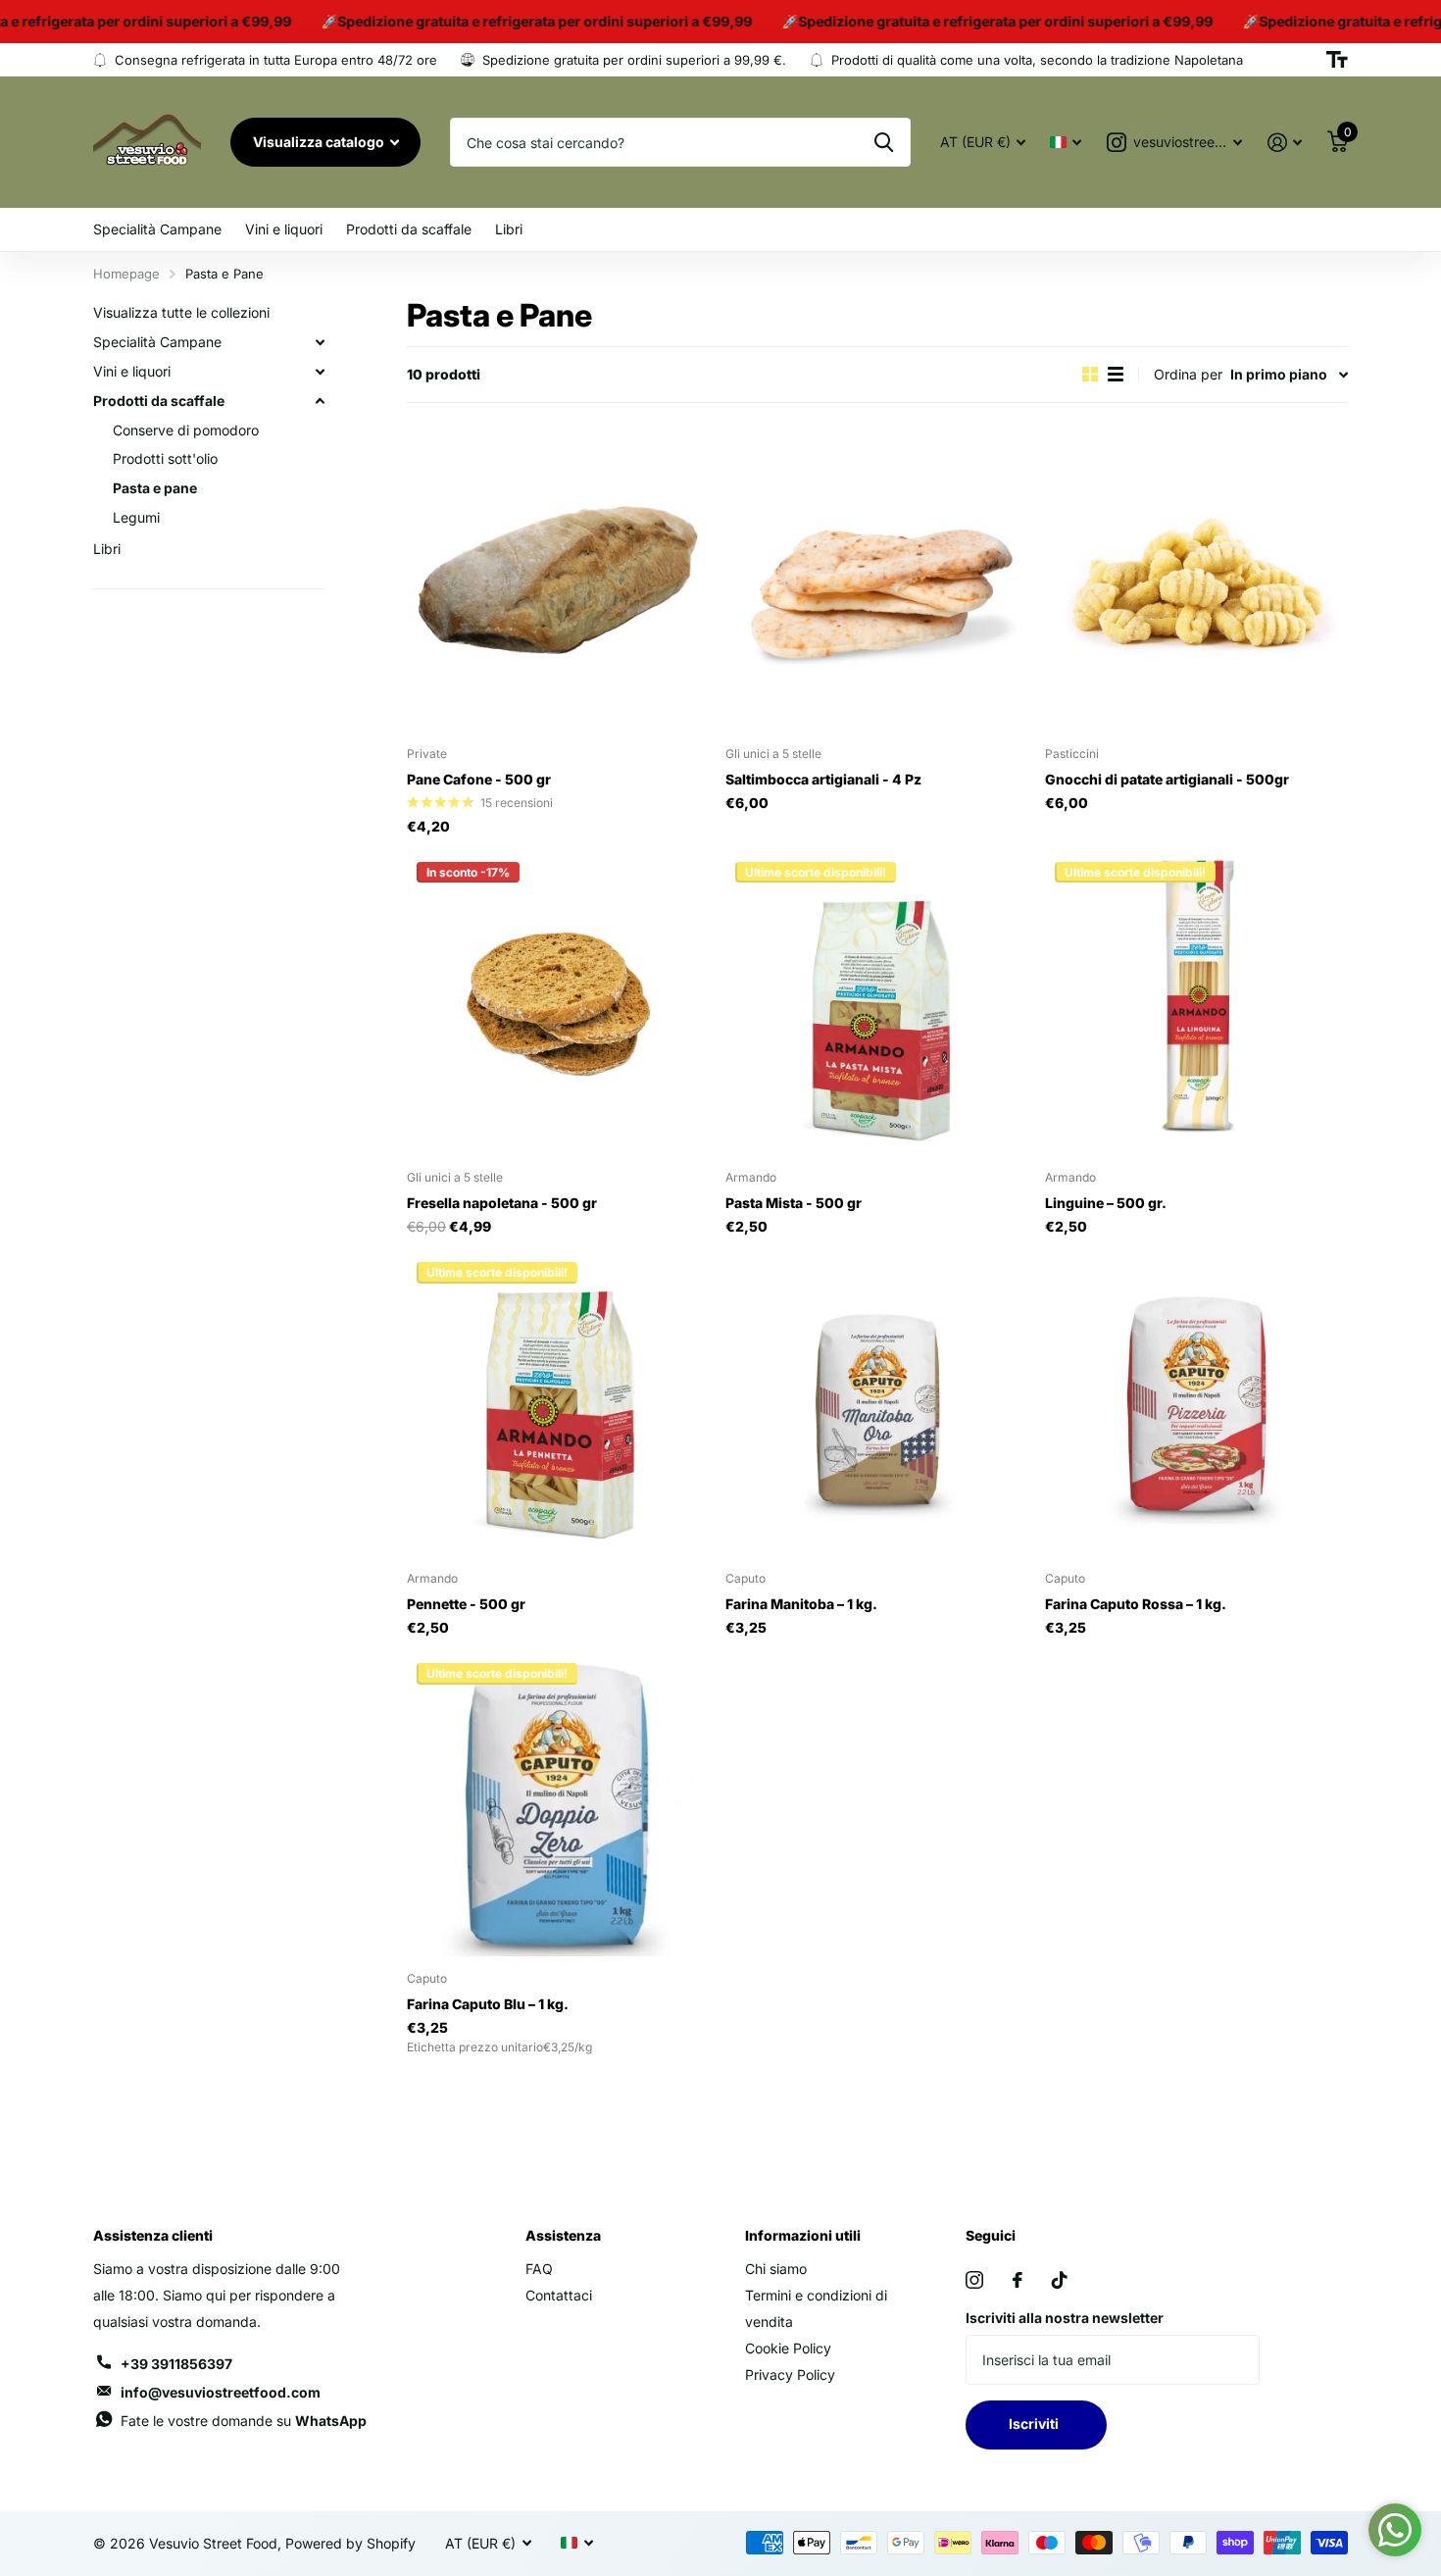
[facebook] (1018, 2280)
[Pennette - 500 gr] (558, 1404)
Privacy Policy (790, 2374)
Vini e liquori (284, 229)
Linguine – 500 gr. (1106, 1203)
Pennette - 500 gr (466, 1604)
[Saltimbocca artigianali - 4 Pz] (877, 580)
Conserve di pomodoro (186, 430)
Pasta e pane (155, 488)
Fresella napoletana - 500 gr (502, 1203)
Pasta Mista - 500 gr (794, 1203)
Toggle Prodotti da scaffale (320, 401)
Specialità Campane (157, 229)
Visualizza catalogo (320, 142)
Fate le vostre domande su (244, 2421)
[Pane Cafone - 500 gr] (558, 580)
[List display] (1116, 374)
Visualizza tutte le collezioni (181, 312)
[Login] (1285, 143)
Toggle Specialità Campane (320, 342)
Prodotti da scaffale (409, 229)
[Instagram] (974, 2280)
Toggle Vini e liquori (320, 372)
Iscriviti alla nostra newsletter (1065, 2318)
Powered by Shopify (350, 2543)
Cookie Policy (788, 2348)
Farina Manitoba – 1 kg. (801, 1604)
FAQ (539, 2269)
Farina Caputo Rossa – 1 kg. (1136, 1604)
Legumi (136, 517)
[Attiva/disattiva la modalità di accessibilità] (1337, 60)
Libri (509, 229)
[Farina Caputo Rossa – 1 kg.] (1196, 1404)
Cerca (884, 142)
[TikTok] (1060, 2280)
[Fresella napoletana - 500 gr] (558, 1004)
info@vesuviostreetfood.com (221, 2392)
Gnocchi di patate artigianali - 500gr (1167, 779)
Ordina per (1188, 374)
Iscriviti (1037, 2424)
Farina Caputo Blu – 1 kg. (488, 2004)
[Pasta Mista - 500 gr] (877, 1004)
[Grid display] (1090, 374)
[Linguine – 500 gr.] (1196, 1004)
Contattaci (559, 2295)
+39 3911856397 (176, 2364)
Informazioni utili (803, 2235)
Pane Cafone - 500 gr (479, 779)
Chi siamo (776, 2269)
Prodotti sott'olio (165, 459)
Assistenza (563, 2235)
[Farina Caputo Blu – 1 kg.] (558, 1805)
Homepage (126, 274)
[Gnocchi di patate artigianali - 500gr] (1196, 580)
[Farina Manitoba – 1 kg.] (877, 1404)
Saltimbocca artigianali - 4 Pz (823, 779)
